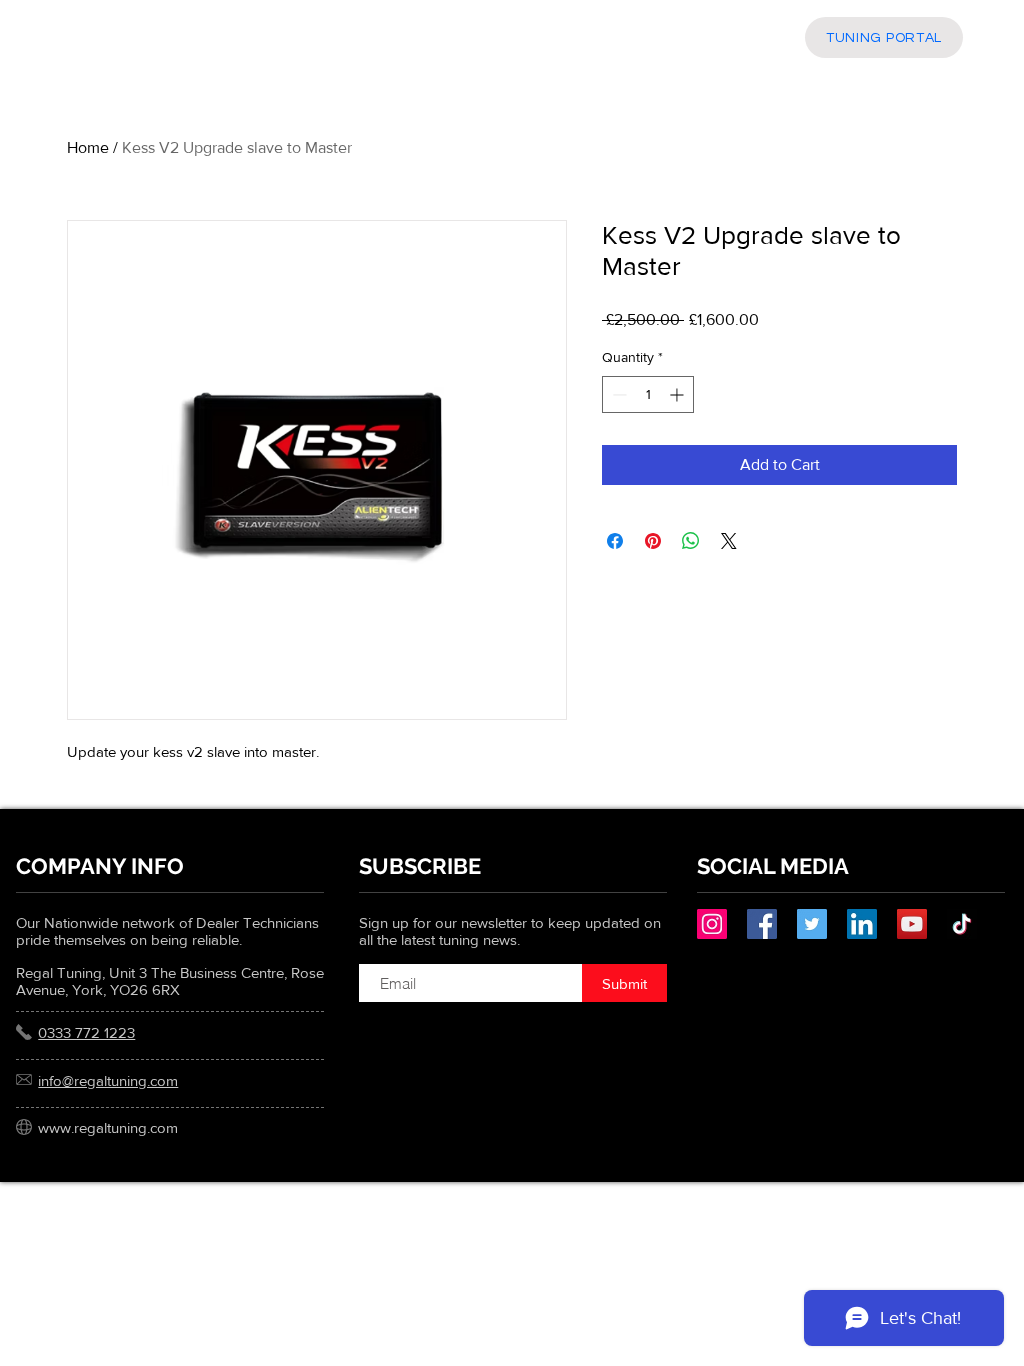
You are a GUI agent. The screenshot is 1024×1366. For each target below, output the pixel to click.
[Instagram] (712, 924)
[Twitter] (812, 924)
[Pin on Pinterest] (653, 541)
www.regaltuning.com (108, 1127)
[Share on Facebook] (615, 541)
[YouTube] (912, 924)
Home (88, 147)
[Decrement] (617, 394)
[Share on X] (729, 541)
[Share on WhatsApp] (691, 541)
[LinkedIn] (862, 924)
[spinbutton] (648, 394)
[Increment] (678, 394)
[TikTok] (962, 924)
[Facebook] (762, 924)
